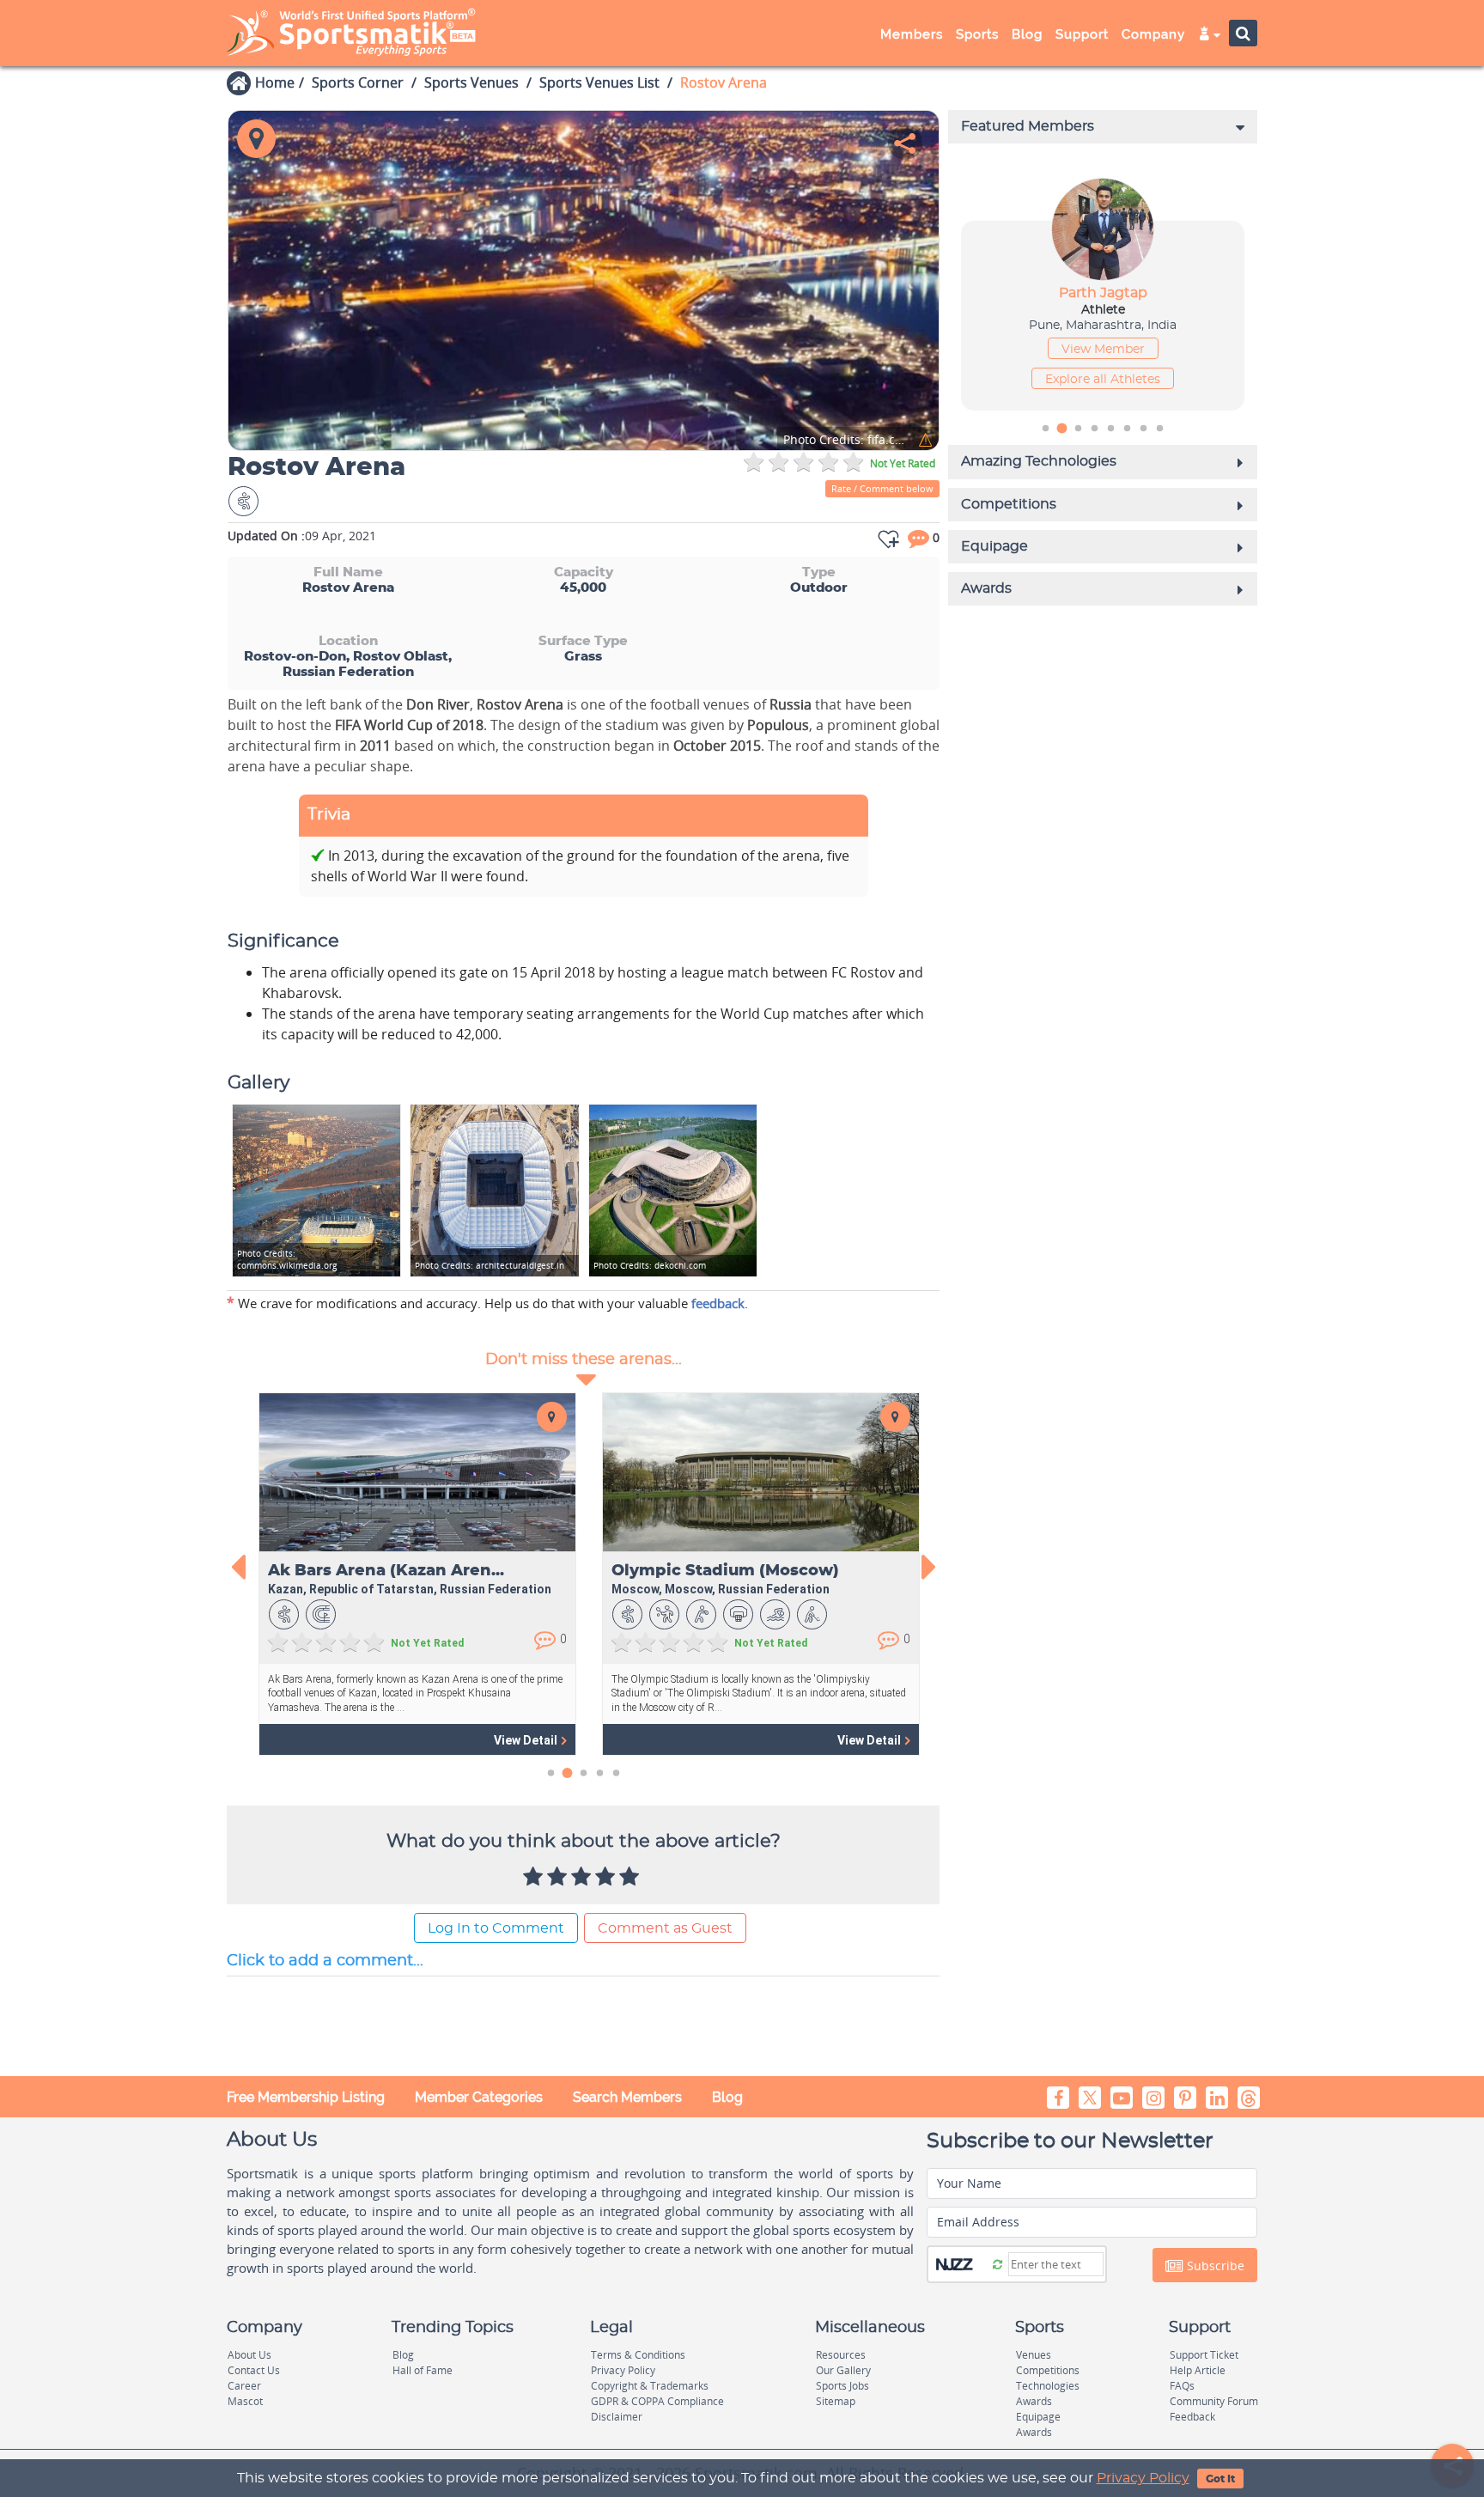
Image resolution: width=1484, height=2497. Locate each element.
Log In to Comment (496, 1928)
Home (275, 82)
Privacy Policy (1143, 2478)
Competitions (1048, 2370)
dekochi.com (650, 1265)
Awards (1034, 2401)
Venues (1034, 2355)
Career (244, 2386)
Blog (727, 2097)
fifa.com (847, 440)
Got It (1220, 2479)
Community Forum (1214, 2401)
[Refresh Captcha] (997, 2263)
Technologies (1048, 2386)
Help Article (1198, 2370)
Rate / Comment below (882, 488)
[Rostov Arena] (584, 280)
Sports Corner (358, 82)
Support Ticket (1204, 2355)
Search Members (627, 2097)
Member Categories (479, 2097)
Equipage (1038, 2417)
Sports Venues (471, 82)
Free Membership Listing (306, 2097)
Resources (841, 2355)
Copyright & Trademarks (650, 2386)
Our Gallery (843, 2370)
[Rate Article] (631, 1878)
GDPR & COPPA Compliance (657, 2401)
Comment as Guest (665, 1928)
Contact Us (254, 2370)
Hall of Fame (423, 2370)
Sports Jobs (842, 2386)
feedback (718, 1303)
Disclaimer (617, 2417)
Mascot (245, 2401)
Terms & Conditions (638, 2355)
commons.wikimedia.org (287, 1259)
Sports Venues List (599, 82)
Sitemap (836, 2401)
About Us (249, 2355)
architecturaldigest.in (490, 1265)
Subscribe (1214, 2266)
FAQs (1182, 2386)
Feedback (1192, 2417)
